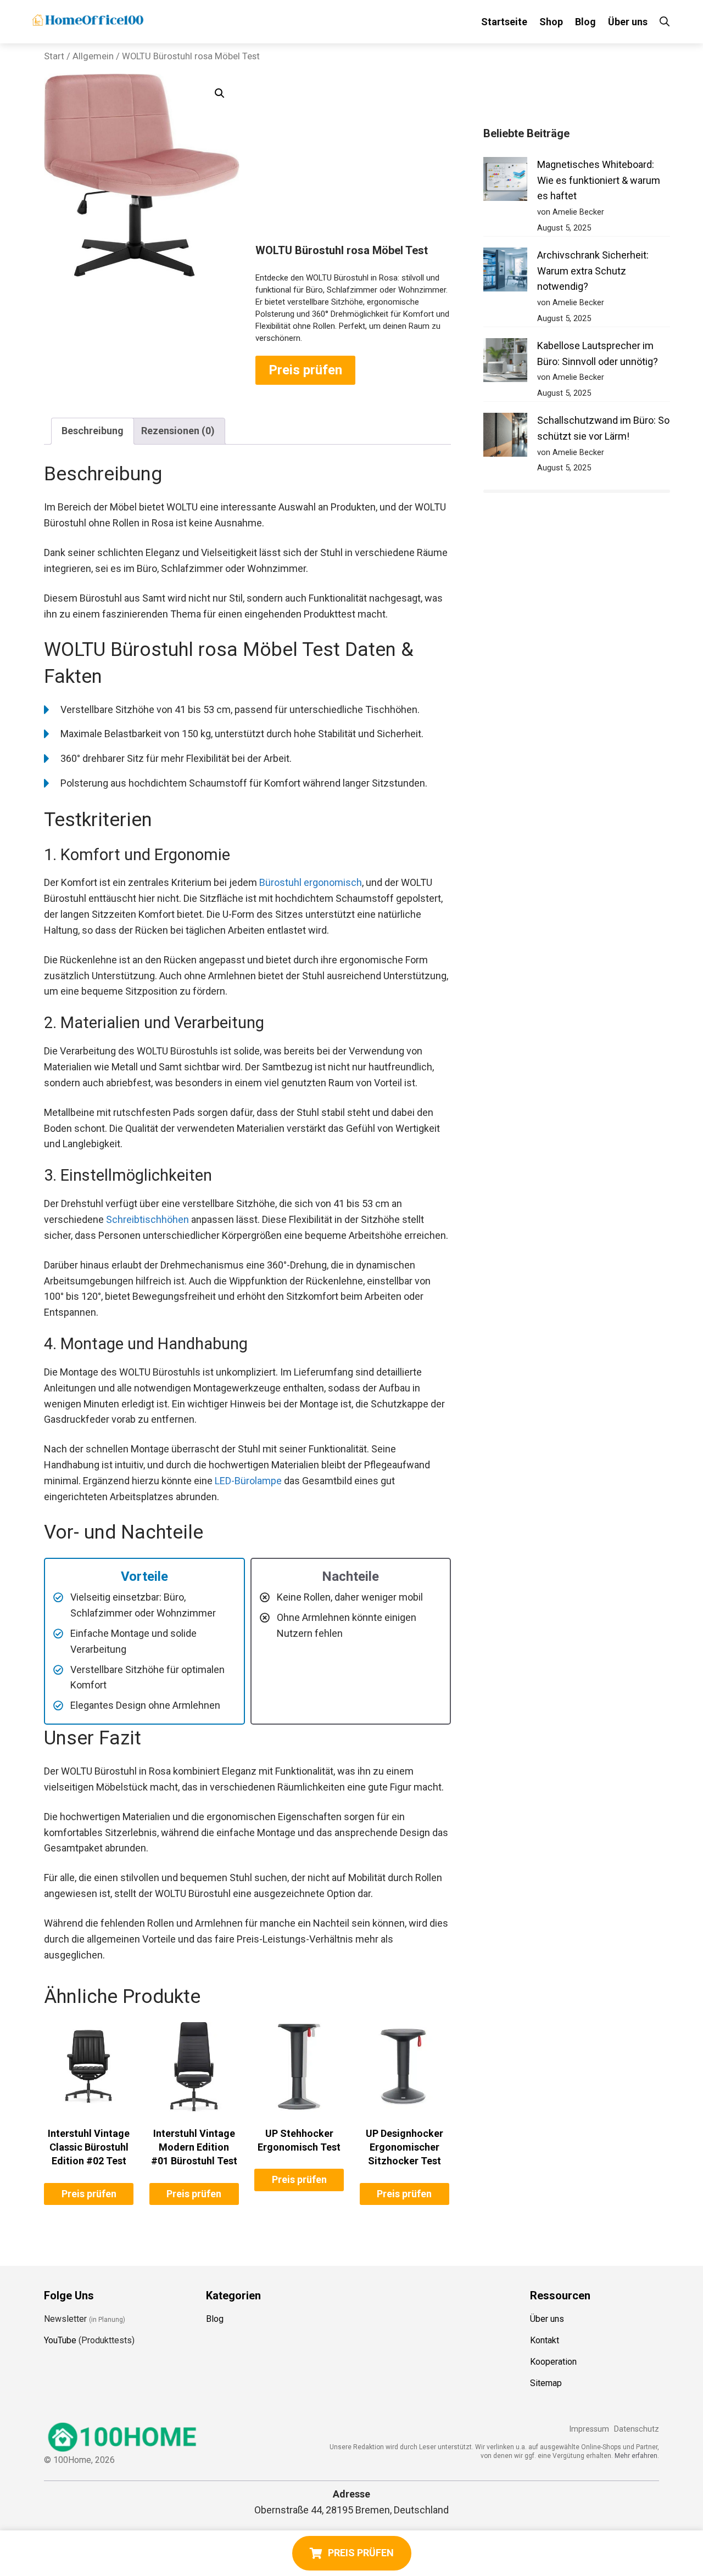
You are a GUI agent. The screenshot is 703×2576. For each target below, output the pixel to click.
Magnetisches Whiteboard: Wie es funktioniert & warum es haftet (599, 180)
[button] (220, 93)
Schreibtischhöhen (147, 1219)
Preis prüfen (305, 370)
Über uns (628, 22)
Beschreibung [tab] (93, 431)
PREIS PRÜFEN (361, 2553)
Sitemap (546, 2383)
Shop (551, 22)
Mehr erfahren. (637, 2456)
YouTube (60, 2340)
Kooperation (553, 2362)
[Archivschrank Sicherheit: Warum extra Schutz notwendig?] (505, 272)
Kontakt (545, 2340)
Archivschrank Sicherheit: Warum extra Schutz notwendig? (593, 271)
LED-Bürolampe (248, 1481)
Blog (585, 22)
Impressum (589, 2429)
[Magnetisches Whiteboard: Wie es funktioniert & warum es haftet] (505, 181)
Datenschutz (637, 2429)
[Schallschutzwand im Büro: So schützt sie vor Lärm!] (505, 437)
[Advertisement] (353, 161)
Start (54, 56)
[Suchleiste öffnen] (665, 22)
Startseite (504, 22)
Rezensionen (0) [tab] (178, 431)
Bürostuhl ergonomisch (311, 882)
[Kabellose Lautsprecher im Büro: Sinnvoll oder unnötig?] (505, 363)
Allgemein (93, 56)
